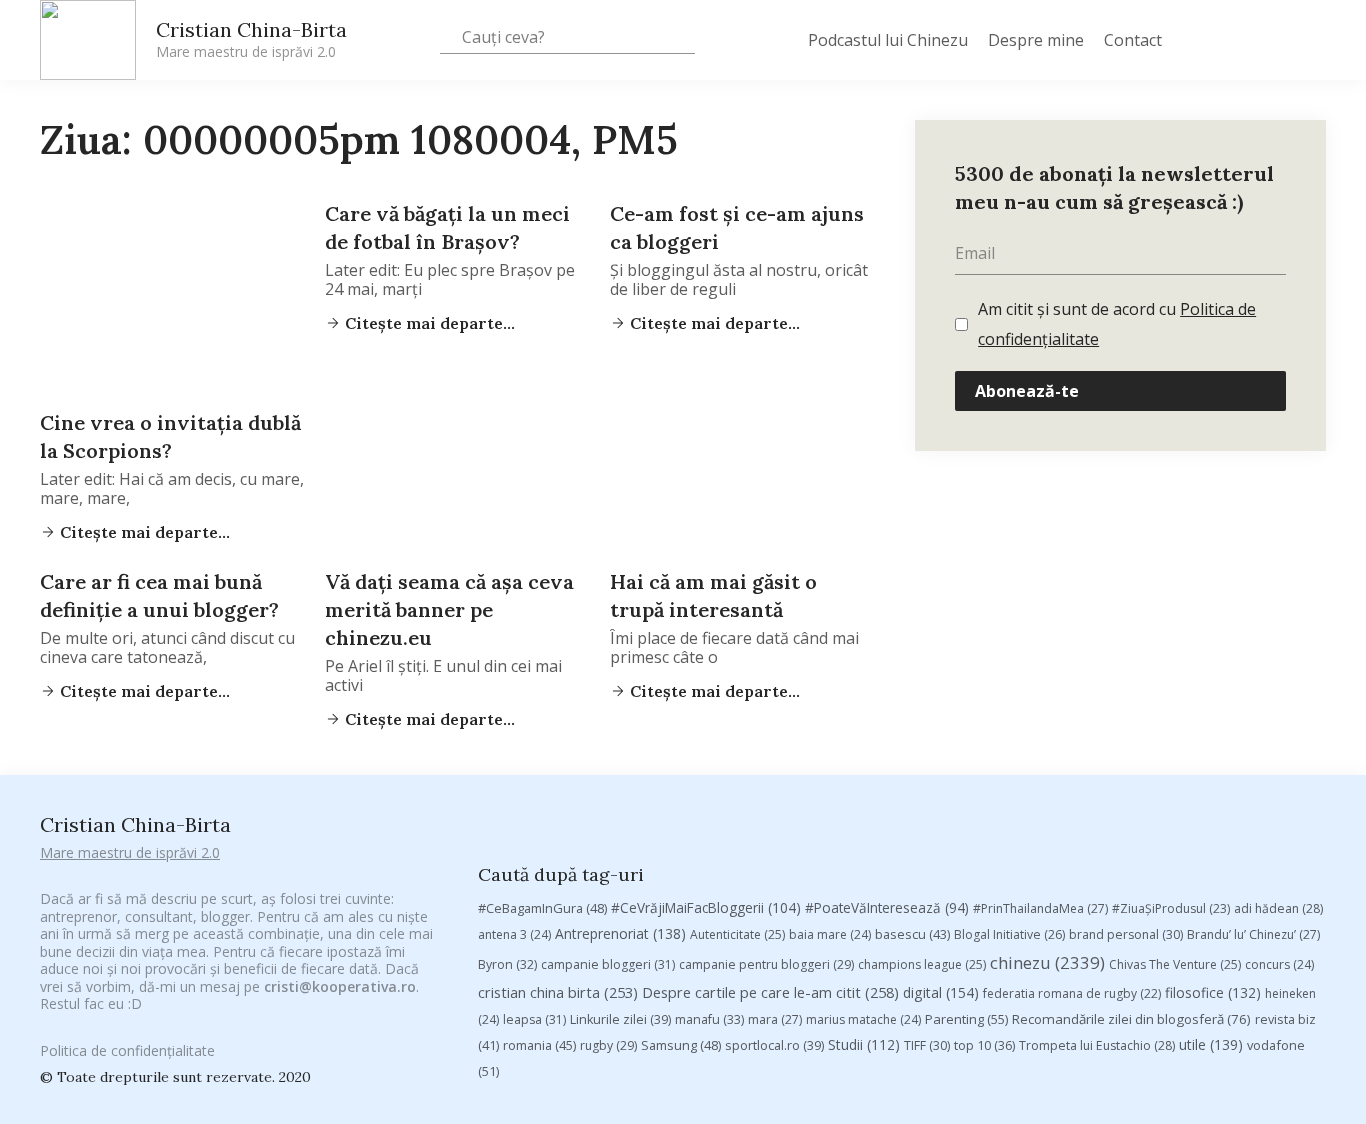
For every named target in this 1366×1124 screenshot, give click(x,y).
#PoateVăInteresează (887, 908)
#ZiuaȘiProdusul (1171, 908)
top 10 (984, 1045)
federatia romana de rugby (1072, 993)
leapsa (534, 1019)
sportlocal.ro (774, 1045)
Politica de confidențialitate (127, 1050)
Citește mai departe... (143, 532)
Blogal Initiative (1009, 934)
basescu (912, 934)
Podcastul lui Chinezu (888, 40)
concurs (1279, 964)
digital (941, 992)
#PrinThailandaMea (1040, 908)
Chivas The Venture (1175, 964)
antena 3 (514, 934)
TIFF (927, 1045)
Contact (1133, 40)
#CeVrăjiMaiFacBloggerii (706, 907)
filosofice (1213, 992)
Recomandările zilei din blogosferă (1131, 1019)
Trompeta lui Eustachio (1097, 1045)
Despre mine (1036, 40)
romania (539, 1045)
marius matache (863, 1019)
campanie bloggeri (608, 964)
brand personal (1126, 934)
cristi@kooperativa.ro (340, 986)
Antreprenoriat (620, 933)
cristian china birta (558, 992)
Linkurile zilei (620, 1019)
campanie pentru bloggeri (766, 964)
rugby (608, 1045)
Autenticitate (737, 934)
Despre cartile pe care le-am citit (770, 992)
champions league (922, 964)
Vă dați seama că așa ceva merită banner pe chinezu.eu (449, 609)
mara (775, 1019)
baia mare (830, 934)
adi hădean (1278, 908)
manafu (709, 1019)
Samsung (681, 1045)
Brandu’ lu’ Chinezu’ (1253, 934)
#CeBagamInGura (542, 908)
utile (1211, 1044)
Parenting (966, 1019)
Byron (507, 964)
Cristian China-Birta (251, 39)
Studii (864, 1044)
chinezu (1047, 962)
